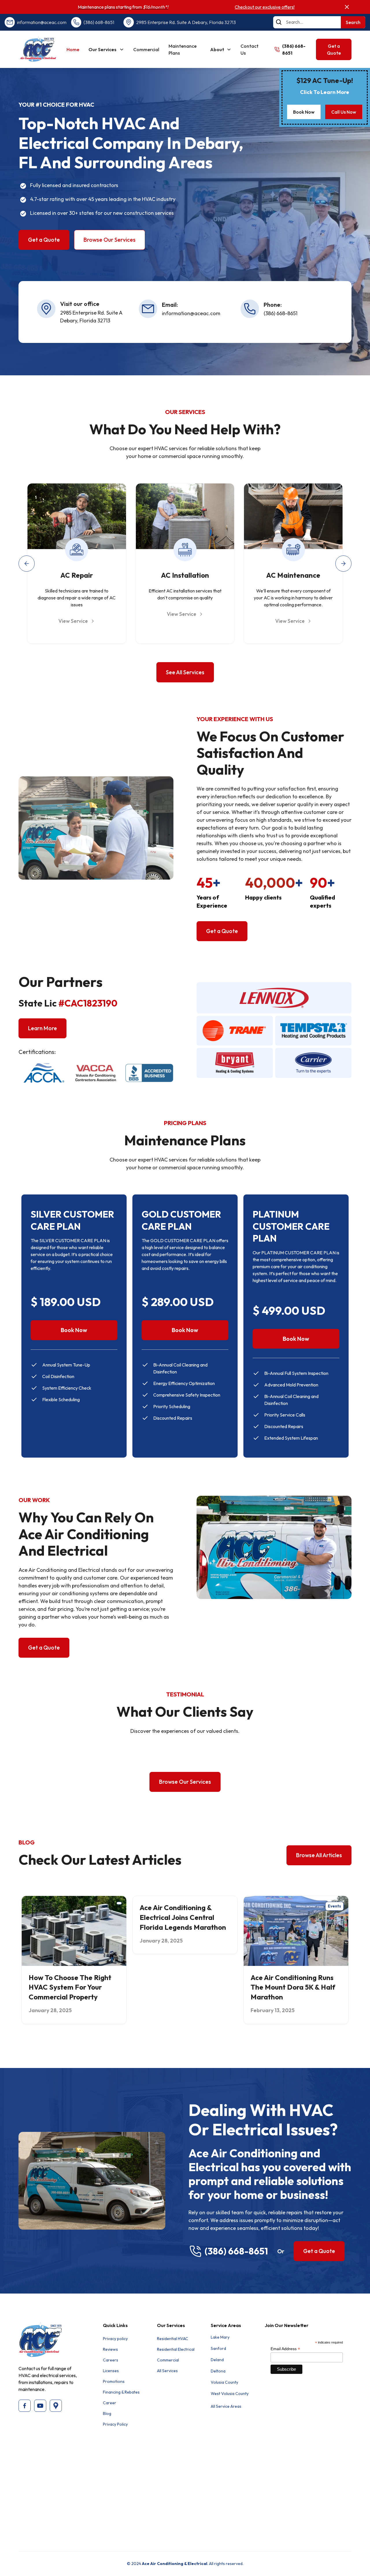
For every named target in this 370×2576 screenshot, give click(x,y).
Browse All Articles (319, 1855)
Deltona (218, 2371)
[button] (106, 49)
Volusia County (224, 2382)
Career (110, 2403)
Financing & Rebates (121, 2392)
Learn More (42, 1028)
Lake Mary (220, 2337)
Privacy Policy (115, 2424)
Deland (217, 2360)
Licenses (111, 2371)
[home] (38, 49)
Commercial (146, 49)
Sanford (218, 2348)
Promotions (114, 2381)
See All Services (185, 672)
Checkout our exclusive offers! (265, 7)
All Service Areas (226, 2406)
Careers (111, 2360)
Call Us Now (344, 112)
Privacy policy (115, 2339)
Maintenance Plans (183, 49)
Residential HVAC (173, 2339)
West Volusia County (230, 2394)
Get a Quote (334, 49)
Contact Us (249, 49)
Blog (107, 2414)
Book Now (304, 112)
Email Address (285, 2349)
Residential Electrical (176, 2349)
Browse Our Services (110, 240)
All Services (167, 2371)
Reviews (110, 2349)
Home (73, 49)
